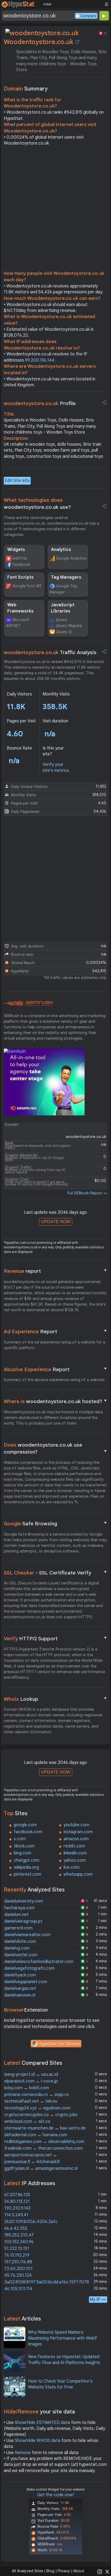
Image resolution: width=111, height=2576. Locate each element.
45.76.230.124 (18, 2275)
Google (55, 1523)
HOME (47, 4)
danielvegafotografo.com (30, 1968)
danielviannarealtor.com (27, 1935)
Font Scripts (20, 577)
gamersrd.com (18, 1928)
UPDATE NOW (56, 1222)
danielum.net (16, 1915)
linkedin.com (75, 1853)
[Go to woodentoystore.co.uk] (77, 42)
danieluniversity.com (24, 1901)
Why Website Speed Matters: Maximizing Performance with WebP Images (63, 2338)
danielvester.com (21, 1955)
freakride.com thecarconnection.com (44, 2148)
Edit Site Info (17, 481)
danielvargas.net (20, 1988)
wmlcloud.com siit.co (27, 2121)
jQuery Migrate (69, 626)
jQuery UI (64, 632)
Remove (23, 2453)
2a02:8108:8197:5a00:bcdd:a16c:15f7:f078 (47, 2282)
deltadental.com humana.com (36, 2135)
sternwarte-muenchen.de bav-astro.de (45, 2128)
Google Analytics (71, 558)
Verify (55, 1638)
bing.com (22, 1853)
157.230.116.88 (18, 2262)
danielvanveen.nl (20, 1995)
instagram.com (78, 1832)
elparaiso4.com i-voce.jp (31, 2081)
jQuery (62, 620)
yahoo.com (75, 1860)
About (79, 2571)
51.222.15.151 (17, 2249)
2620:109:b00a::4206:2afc (31, 2222)
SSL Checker (55, 1573)
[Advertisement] (55, 210)
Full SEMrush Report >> (87, 1193)
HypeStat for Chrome (60, 2044)
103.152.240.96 (19, 2242)
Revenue (55, 1271)
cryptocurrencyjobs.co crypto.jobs (41, 2115)
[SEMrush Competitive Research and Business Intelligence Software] (28, 1004)
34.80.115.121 (17, 2202)
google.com (25, 1825)
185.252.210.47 (19, 2235)
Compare (88, 16)
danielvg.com (17, 1948)
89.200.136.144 (40, 360)
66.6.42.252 (16, 2228)
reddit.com (74, 1846)
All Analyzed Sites (27, 2571)
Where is (55, 1401)
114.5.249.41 (16, 2215)
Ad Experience (55, 1331)
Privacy (64, 2571)
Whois (55, 1699)
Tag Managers (66, 577)
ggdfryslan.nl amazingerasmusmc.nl (41, 2168)
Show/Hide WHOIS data (38, 2441)
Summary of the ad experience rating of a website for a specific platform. (54, 1345)
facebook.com (28, 1832)
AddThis (20, 558)
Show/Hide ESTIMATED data (42, 2423)
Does (55, 1449)
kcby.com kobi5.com (27, 2088)
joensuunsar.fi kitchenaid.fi (32, 2162)
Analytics (61, 550)
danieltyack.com (20, 1975)
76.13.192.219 (17, 2255)
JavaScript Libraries (63, 608)
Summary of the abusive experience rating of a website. (55, 1380)
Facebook (21, 564)
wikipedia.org (26, 1867)
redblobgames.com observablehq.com (44, 2142)
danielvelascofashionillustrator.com (39, 1962)
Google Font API (27, 586)
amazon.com (76, 1839)
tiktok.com (24, 1846)
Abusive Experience (55, 1369)
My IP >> (98, 2299)
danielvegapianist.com (26, 1982)
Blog (50, 2571)
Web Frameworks (20, 608)
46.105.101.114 (18, 2289)
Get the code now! (55, 2495)
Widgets (16, 550)
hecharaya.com (20, 1908)
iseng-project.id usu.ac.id (31, 2074)
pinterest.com (27, 1874)
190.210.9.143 (17, 2208)
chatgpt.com (27, 1860)
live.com (72, 1867)
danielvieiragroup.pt (23, 1921)
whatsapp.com (78, 1874)
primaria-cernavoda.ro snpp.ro (37, 2095)
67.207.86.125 (17, 2195)
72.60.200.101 (18, 2269)
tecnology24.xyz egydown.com (37, 2108)
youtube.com (76, 1825)
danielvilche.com (20, 1941)
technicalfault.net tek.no (31, 2101)
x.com (20, 1839)
